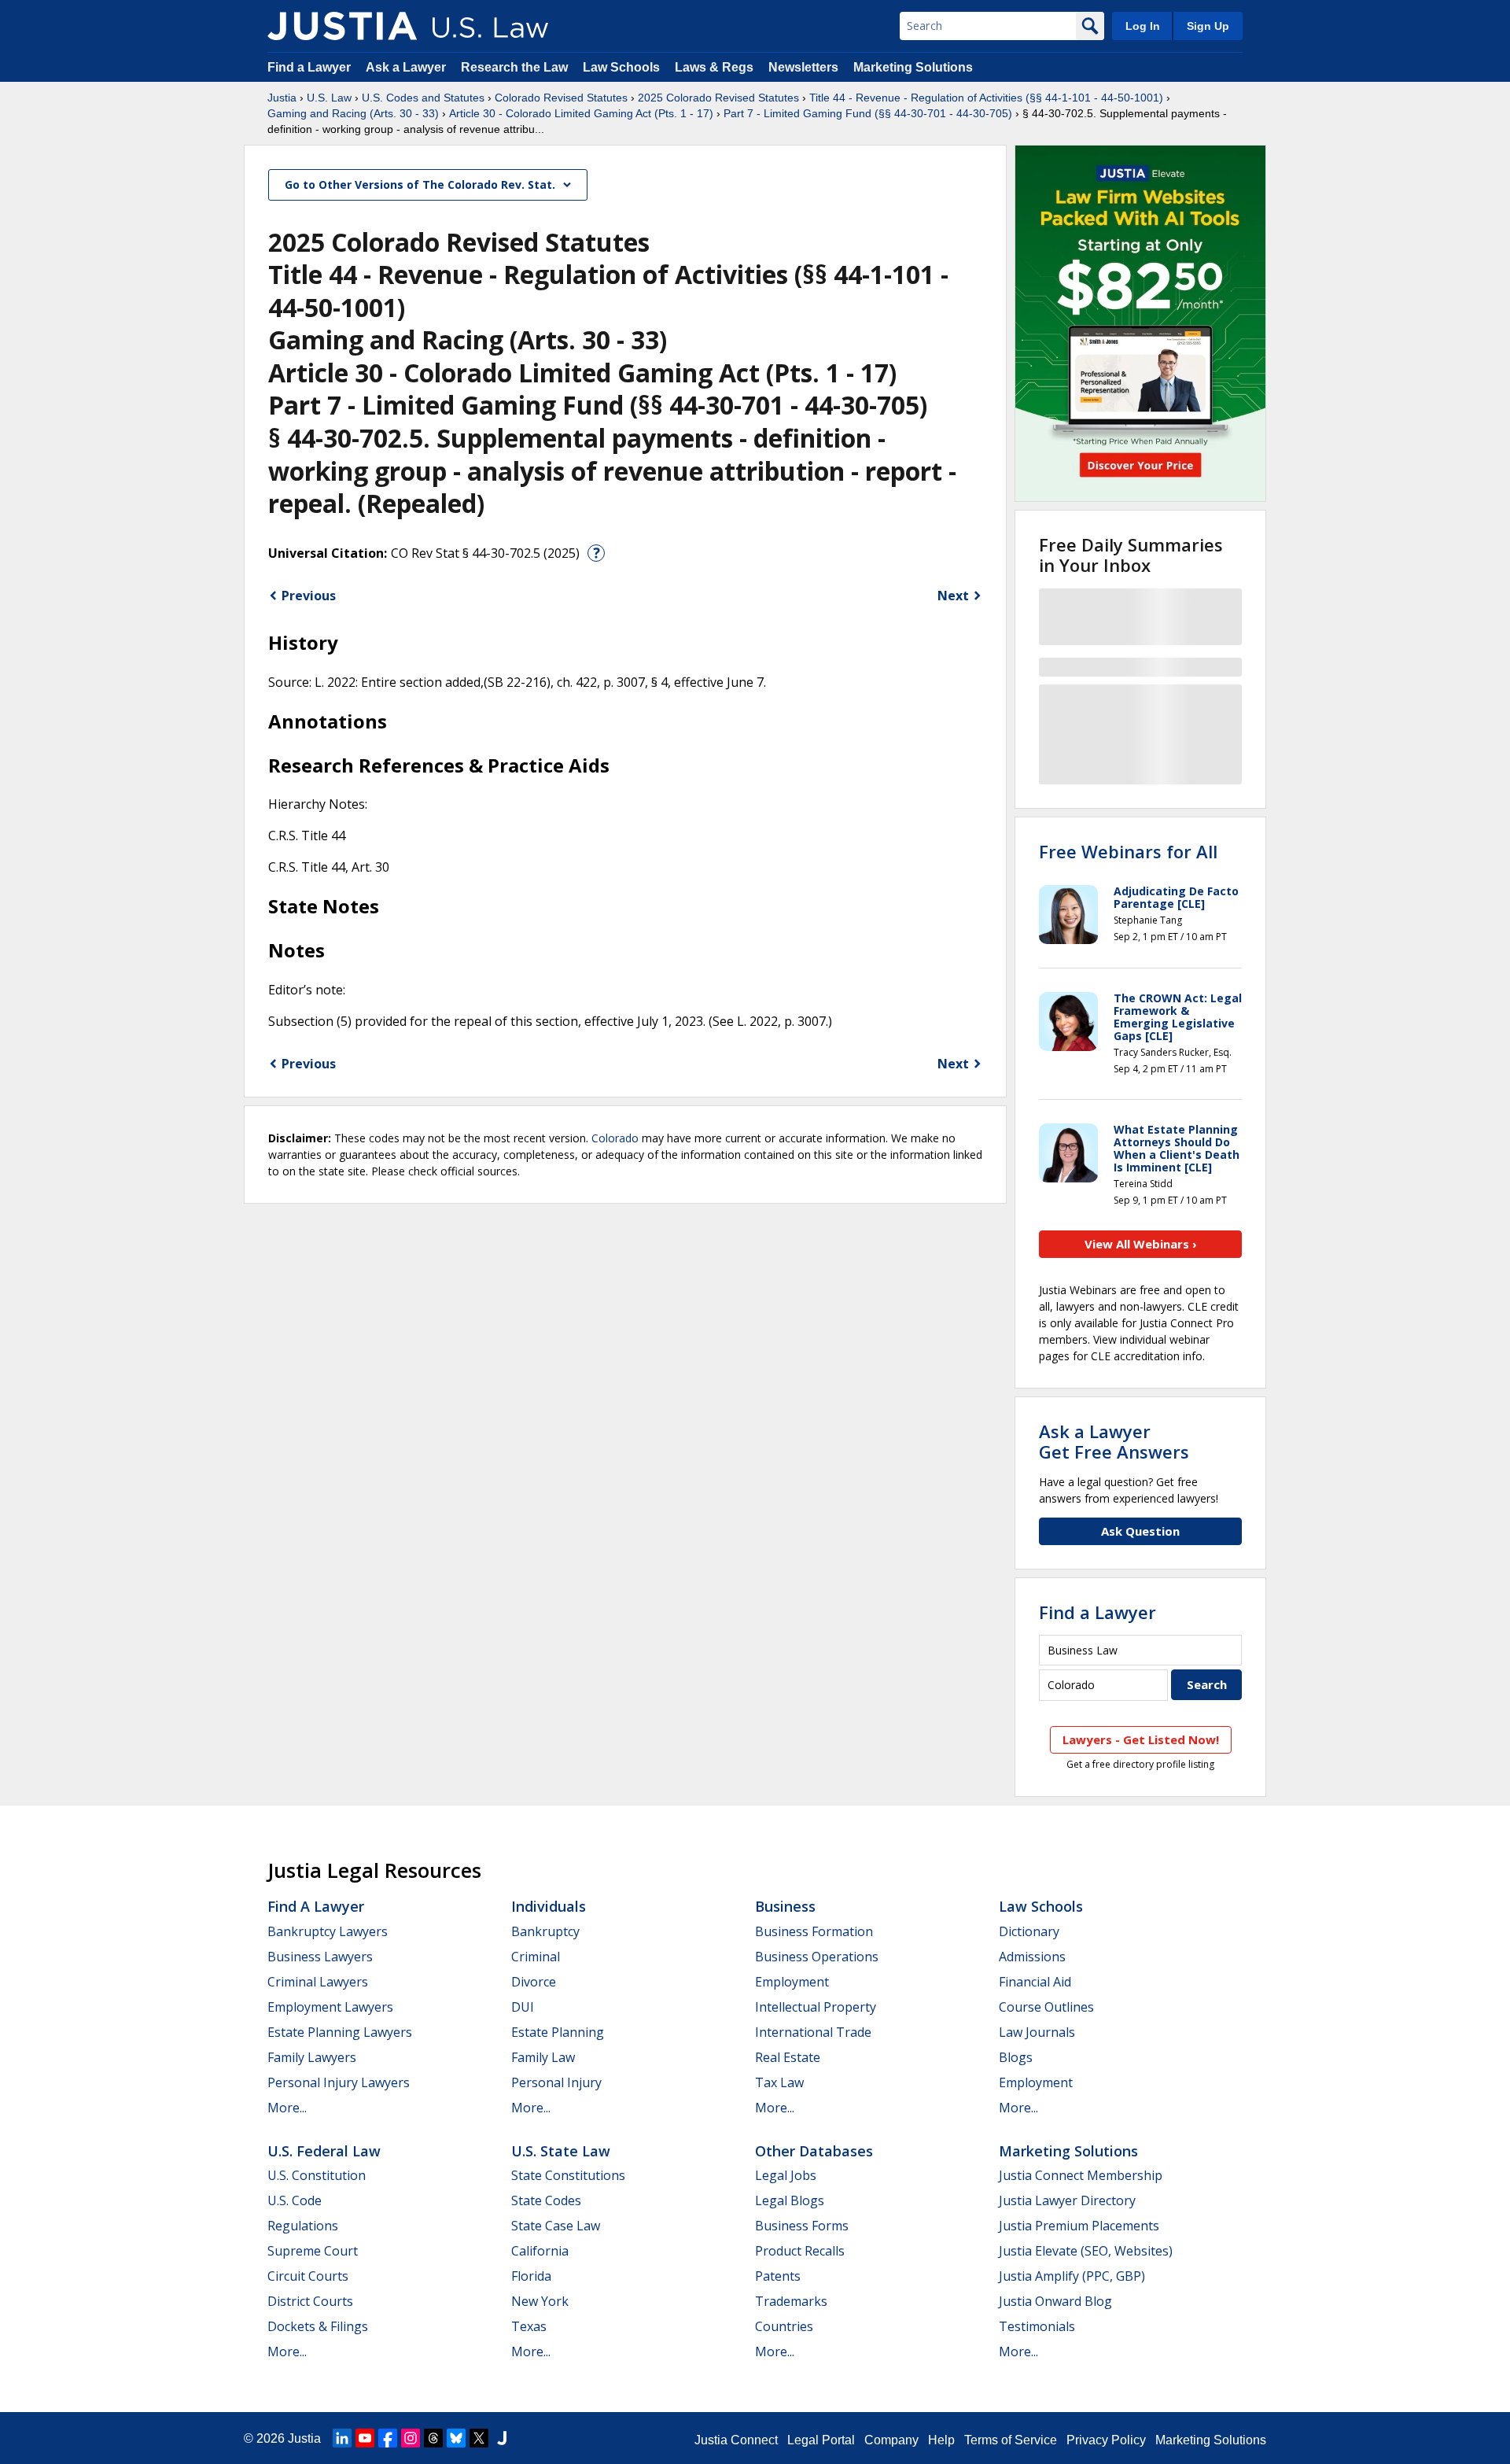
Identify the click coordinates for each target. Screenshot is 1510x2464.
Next (953, 596)
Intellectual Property (816, 2007)
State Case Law (556, 2226)
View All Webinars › (1141, 1244)
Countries (784, 2326)
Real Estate (788, 2057)
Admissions (1032, 1957)
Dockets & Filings (318, 2326)
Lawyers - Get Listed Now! (1141, 1739)
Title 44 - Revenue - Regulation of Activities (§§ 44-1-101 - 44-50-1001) (986, 98)
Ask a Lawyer (407, 67)
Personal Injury (556, 2082)
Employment (792, 1982)
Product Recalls (800, 2251)
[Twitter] (479, 2438)
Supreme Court (313, 2251)
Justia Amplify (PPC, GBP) (1072, 2276)
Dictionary (1029, 1931)
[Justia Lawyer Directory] (502, 2438)
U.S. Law (329, 98)
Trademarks (791, 2301)
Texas (529, 2326)
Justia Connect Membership (1081, 2175)
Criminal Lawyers (318, 1982)
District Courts (310, 2301)
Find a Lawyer (309, 67)
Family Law (543, 2057)
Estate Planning (558, 2032)
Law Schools (621, 67)
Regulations (303, 2226)
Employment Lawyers (330, 2007)
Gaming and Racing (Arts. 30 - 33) (353, 113)
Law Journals (1037, 2032)
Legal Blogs (790, 2200)
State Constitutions (568, 2175)
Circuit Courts (308, 2276)
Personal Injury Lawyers (339, 2082)
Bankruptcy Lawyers (328, 1931)
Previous (309, 596)
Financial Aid (1035, 1982)
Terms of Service (1011, 2440)
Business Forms (802, 2226)
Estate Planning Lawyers (340, 2032)
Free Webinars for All (1128, 851)
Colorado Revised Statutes (561, 98)
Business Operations (817, 1957)
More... (287, 2108)
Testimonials (1037, 2326)
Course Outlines (1046, 2007)
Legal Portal (821, 2440)
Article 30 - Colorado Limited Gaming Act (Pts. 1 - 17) (581, 113)
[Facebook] (388, 2438)
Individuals (549, 1906)
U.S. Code (295, 2200)
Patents (778, 2276)
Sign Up (1208, 26)
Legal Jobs (786, 2175)
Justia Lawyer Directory (1067, 2200)
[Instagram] (411, 2438)
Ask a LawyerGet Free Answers (1114, 1441)
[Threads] (433, 2438)
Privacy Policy (1106, 2440)
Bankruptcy (545, 1931)
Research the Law (514, 67)
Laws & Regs (714, 67)
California (540, 2251)
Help (941, 2440)
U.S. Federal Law (324, 2151)
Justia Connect (736, 2440)
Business (785, 1906)
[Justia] (342, 26)
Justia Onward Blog (1055, 2301)
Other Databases (814, 2151)
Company (891, 2440)
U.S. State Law (561, 2151)
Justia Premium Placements (1079, 2226)
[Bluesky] (456, 2438)
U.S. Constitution (317, 2175)
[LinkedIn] (342, 2438)
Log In (1143, 26)
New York (540, 2301)
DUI (523, 2007)
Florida (531, 2276)
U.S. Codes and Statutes (423, 98)
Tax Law (779, 2082)
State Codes (546, 2200)
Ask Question (1140, 1531)
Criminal (536, 1957)
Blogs (1016, 2057)
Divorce (534, 1982)
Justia (282, 98)
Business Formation (814, 1931)
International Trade (813, 2032)
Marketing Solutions (913, 67)
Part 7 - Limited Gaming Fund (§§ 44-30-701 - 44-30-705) (868, 113)
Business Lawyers (320, 1957)
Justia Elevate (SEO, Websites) (1086, 2251)
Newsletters (803, 67)
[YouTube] (365, 2438)
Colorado (615, 1138)
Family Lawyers (312, 2057)
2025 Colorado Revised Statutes (718, 98)
